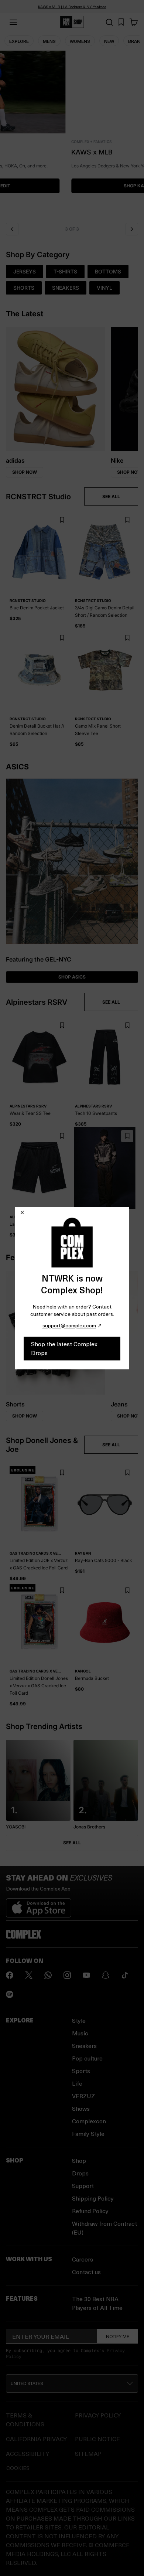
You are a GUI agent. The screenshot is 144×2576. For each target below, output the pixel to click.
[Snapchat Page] (106, 1975)
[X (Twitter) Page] (29, 1975)
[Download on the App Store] (39, 1905)
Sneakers (84, 2046)
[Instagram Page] (67, 1975)
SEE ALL (111, 496)
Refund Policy (90, 2211)
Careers (83, 2259)
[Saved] (121, 22)
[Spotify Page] (10, 1994)
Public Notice (97, 2439)
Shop (79, 2160)
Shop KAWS (72, 186)
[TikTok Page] (125, 1975)
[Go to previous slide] (12, 229)
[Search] (109, 22)
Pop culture (87, 2058)
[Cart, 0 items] (134, 22)
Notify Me (118, 2336)
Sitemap (88, 2454)
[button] (72, 135)
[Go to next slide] (132, 229)
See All (72, 1843)
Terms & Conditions (25, 2420)
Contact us (86, 2272)
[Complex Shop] (72, 22)
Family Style (88, 2133)
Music (80, 2033)
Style (79, 2020)
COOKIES (18, 2468)
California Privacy (36, 2439)
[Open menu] (13, 22)
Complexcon (89, 2121)
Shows (81, 2108)
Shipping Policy (93, 2198)
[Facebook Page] (10, 1975)
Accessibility (28, 2454)
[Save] (62, 520)
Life (77, 2083)
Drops (80, 2173)
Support (83, 2186)
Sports (81, 2071)
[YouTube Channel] (86, 1975)
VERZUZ (83, 2096)
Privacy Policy (98, 2415)
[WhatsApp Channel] (48, 1975)
